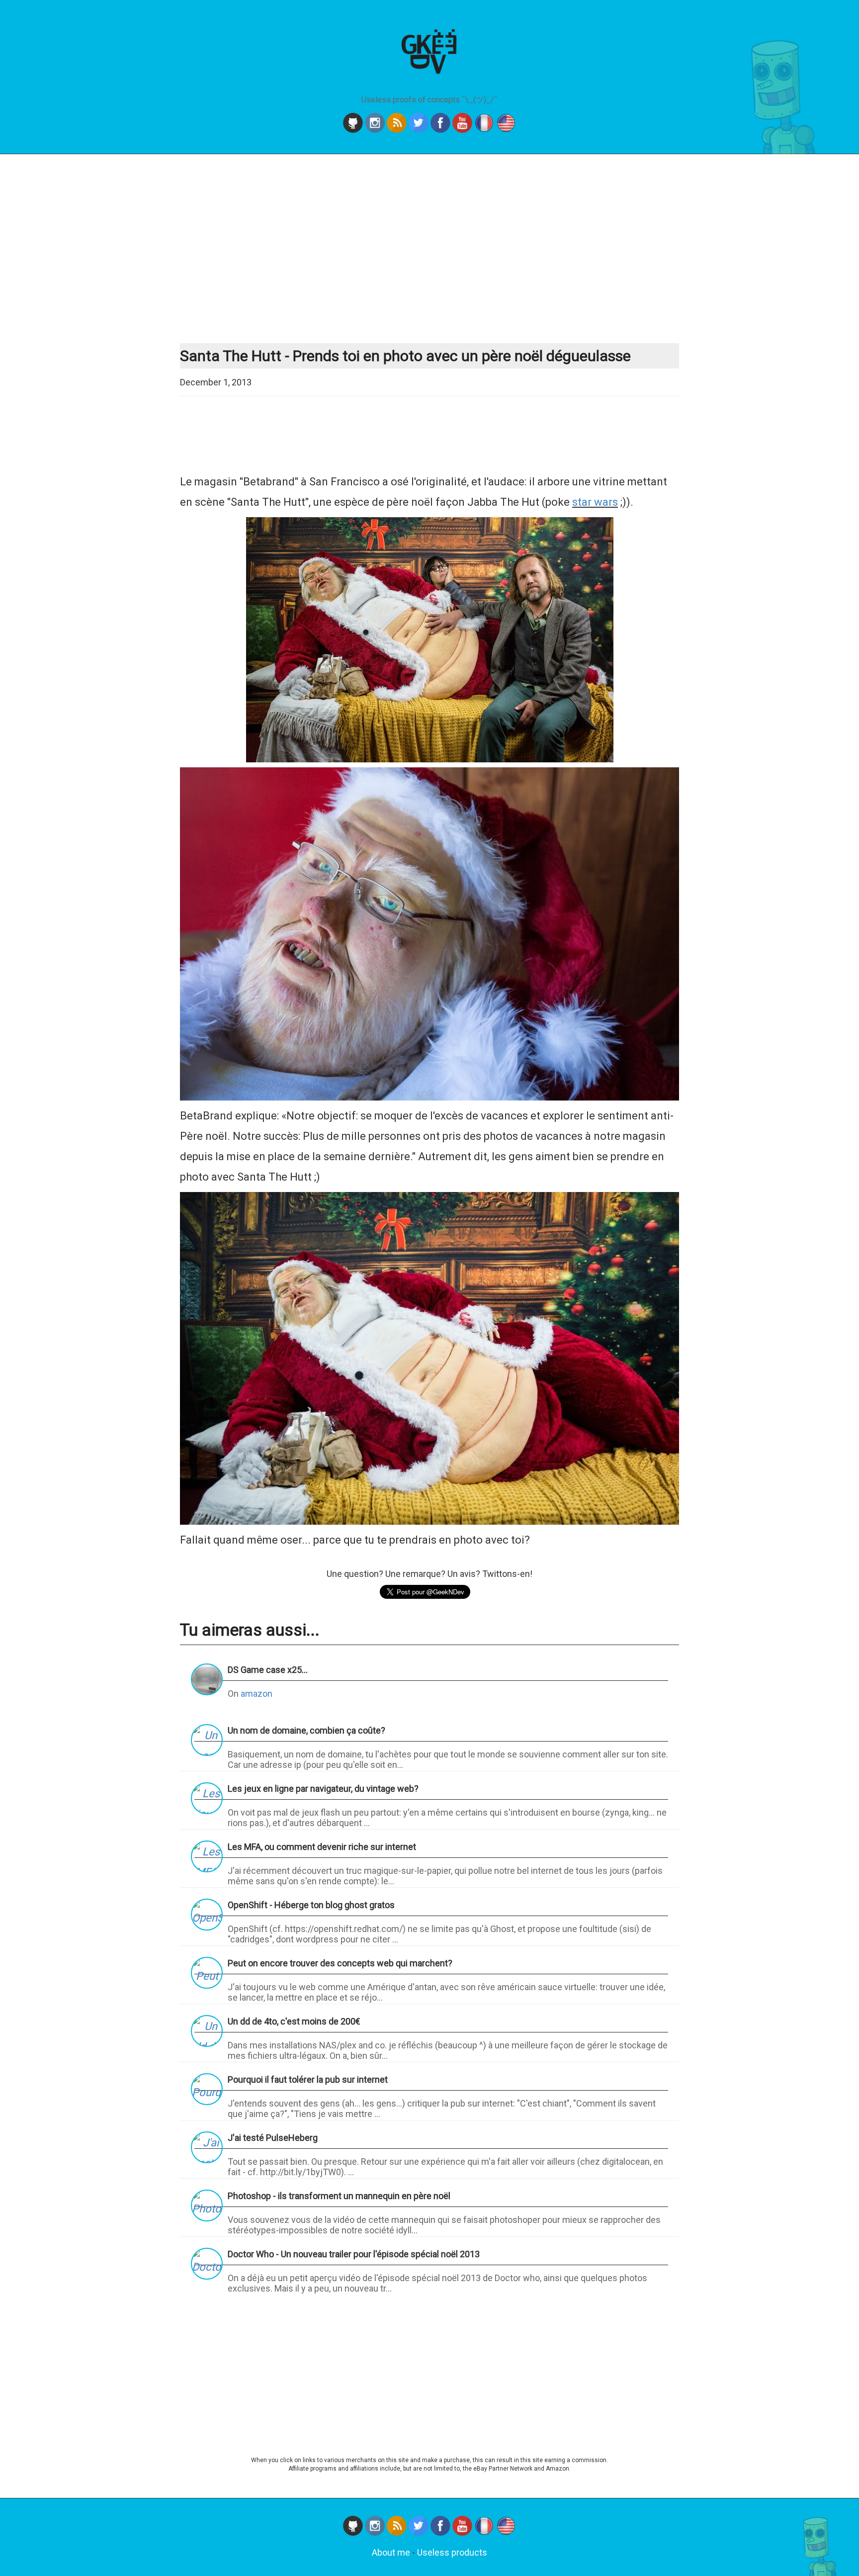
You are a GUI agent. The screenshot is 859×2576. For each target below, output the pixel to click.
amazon (257, 1694)
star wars (595, 502)
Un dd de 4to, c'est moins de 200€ (294, 2021)
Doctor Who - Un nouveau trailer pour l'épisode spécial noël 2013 (354, 2254)
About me (391, 2552)
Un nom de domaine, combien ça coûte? (306, 1730)
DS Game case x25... (268, 1670)
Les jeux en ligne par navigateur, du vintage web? (323, 1789)
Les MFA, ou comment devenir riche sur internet (322, 1847)
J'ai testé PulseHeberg (273, 2138)
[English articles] (506, 130)
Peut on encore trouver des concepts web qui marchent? (340, 1963)
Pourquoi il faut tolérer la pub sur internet (308, 2079)
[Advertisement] (429, 249)
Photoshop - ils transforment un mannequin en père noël (339, 2196)
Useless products (452, 2552)
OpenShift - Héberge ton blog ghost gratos (311, 1905)
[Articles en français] (485, 130)
